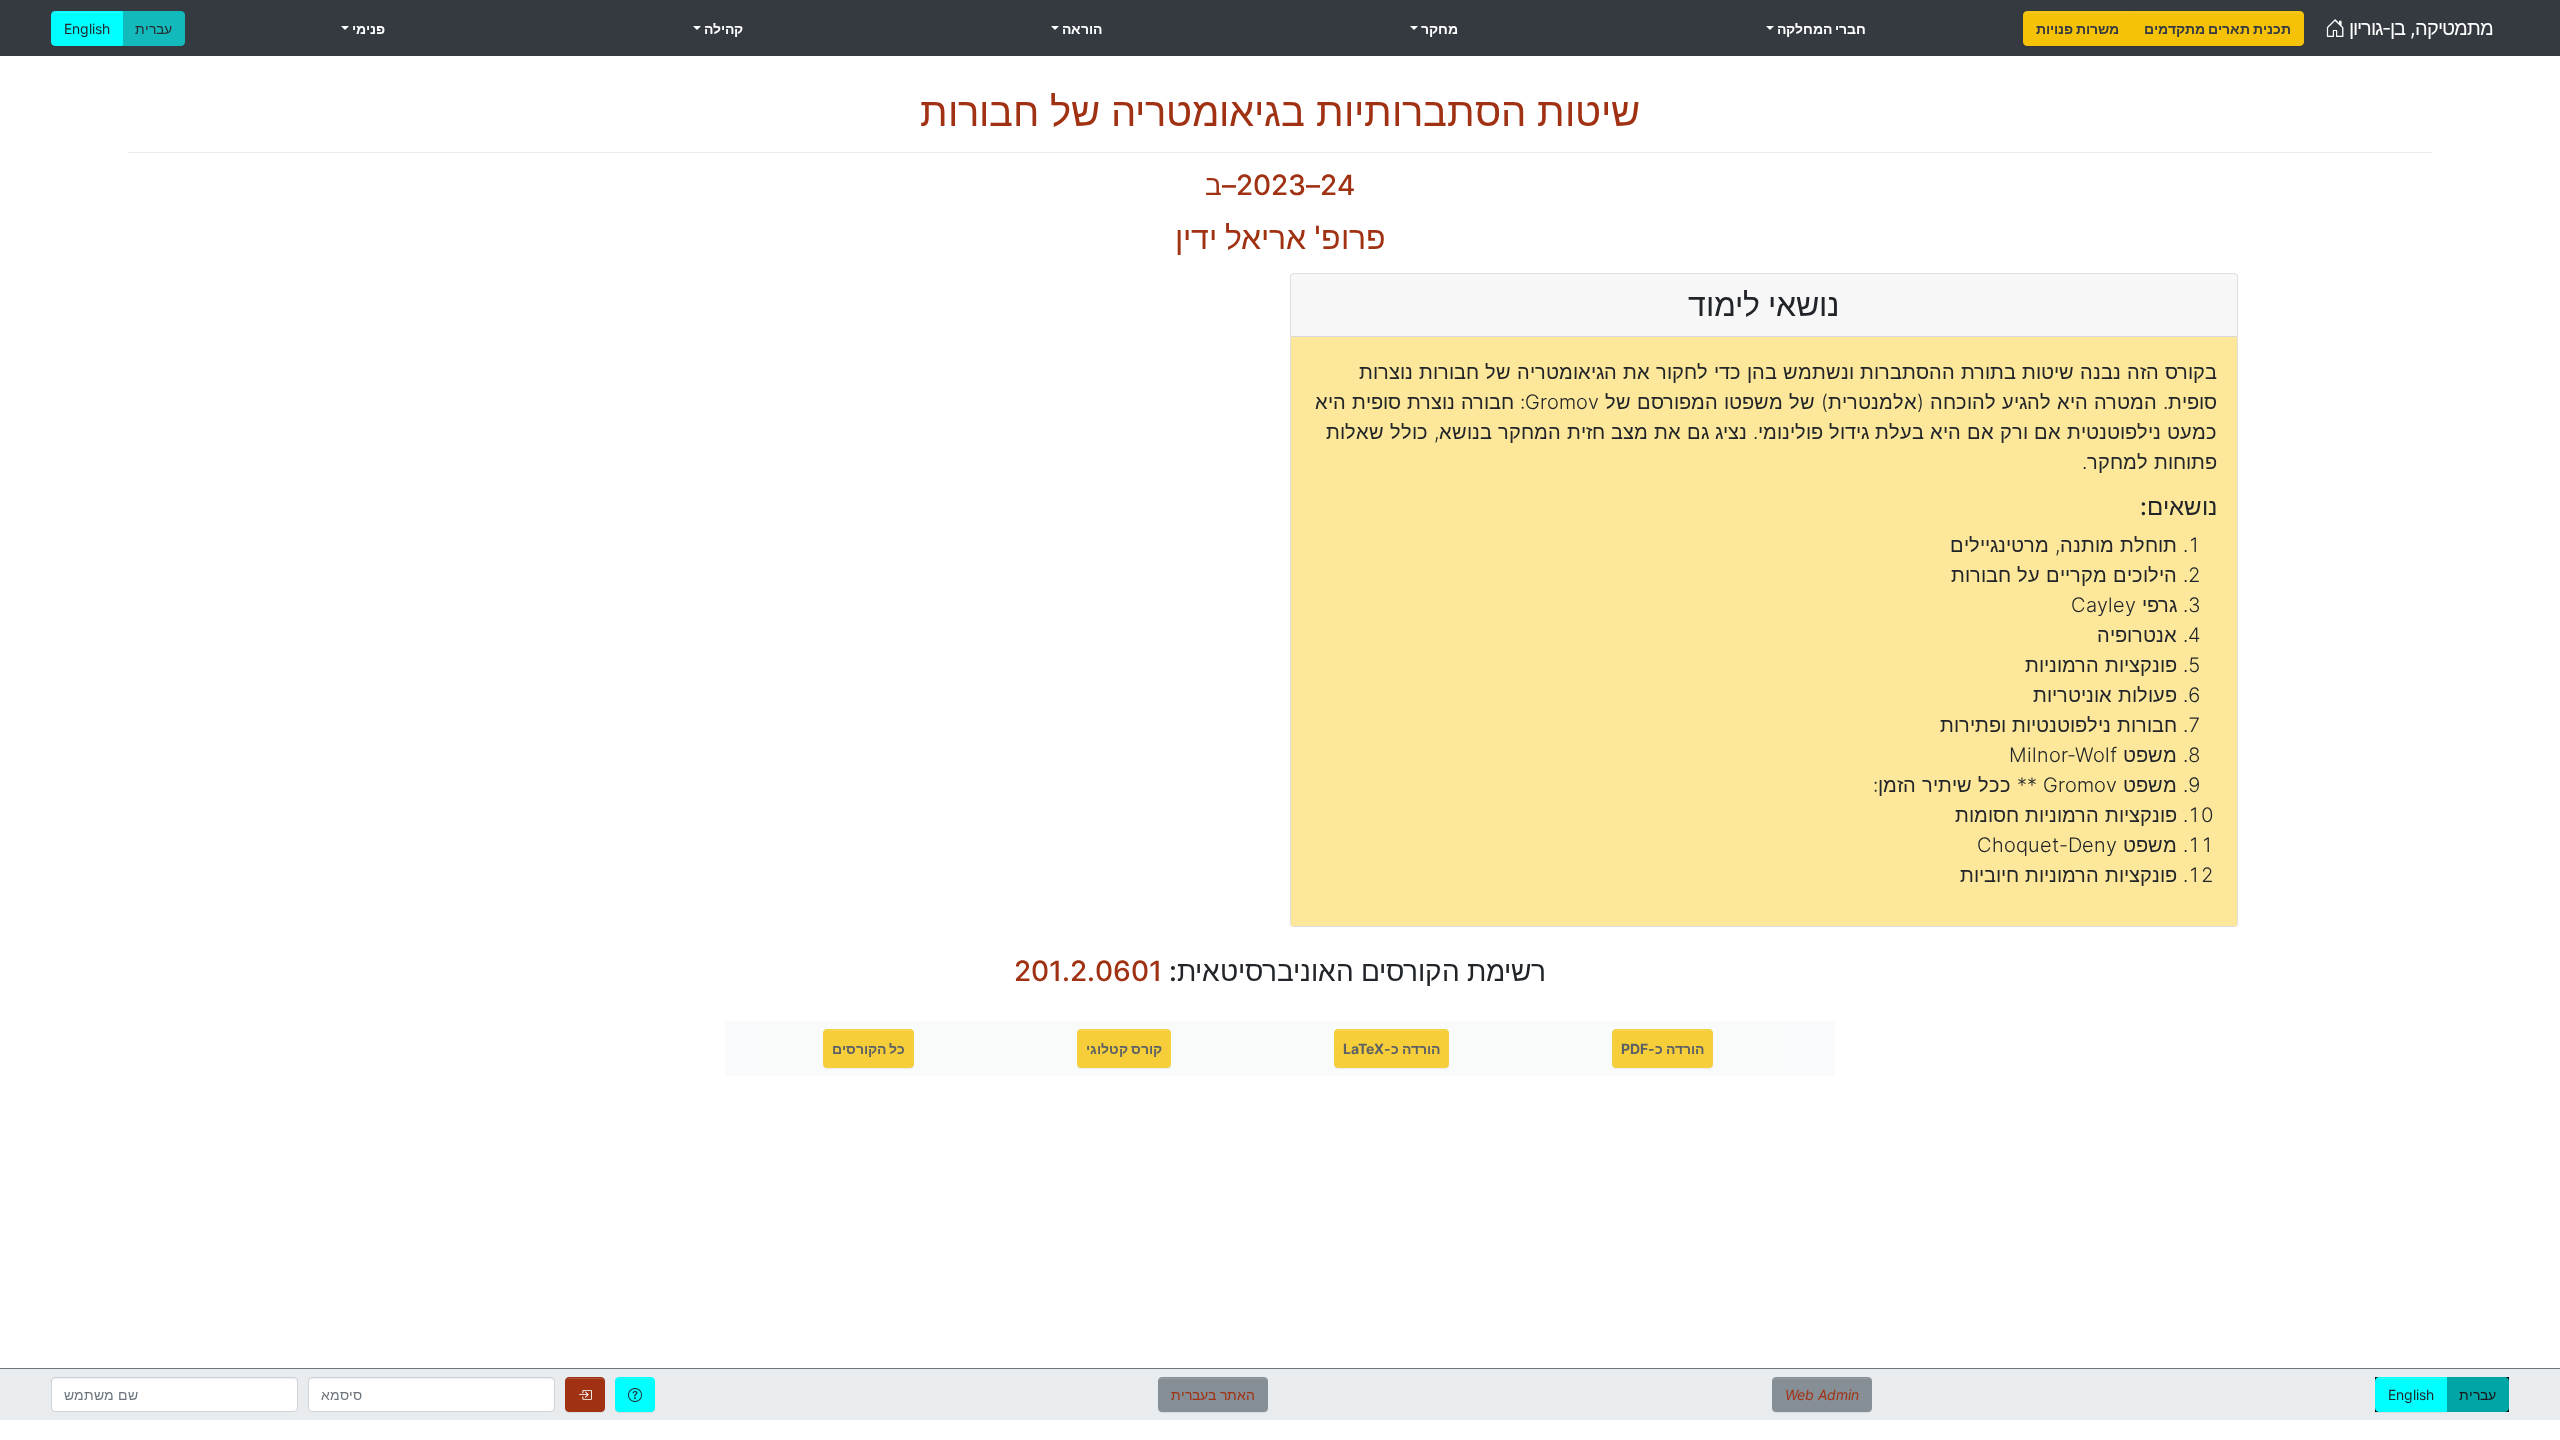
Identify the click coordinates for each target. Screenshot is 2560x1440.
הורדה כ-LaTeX (1391, 1048)
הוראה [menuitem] (1080, 28)
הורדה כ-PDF (1662, 1048)
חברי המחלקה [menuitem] (1820, 28)
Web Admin (1822, 1394)
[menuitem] (2077, 28)
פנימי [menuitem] (367, 28)
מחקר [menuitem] (1438, 28)
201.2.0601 (1088, 971)
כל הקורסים (868, 1048)
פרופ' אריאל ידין (1280, 237)
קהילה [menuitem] (722, 28)
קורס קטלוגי (1124, 1048)
